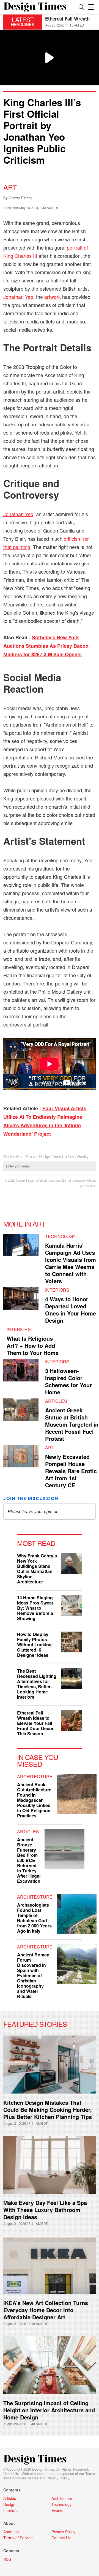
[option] (70, 22)
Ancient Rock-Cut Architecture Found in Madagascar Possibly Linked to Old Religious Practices (34, 1800)
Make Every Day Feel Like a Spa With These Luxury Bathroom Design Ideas (45, 2210)
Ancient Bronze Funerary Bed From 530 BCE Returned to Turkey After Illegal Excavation (29, 1860)
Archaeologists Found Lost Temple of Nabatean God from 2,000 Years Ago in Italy (34, 1918)
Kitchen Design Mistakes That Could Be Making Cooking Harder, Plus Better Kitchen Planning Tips (48, 2110)
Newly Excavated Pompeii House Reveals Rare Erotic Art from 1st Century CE (71, 1471)
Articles (56, 1401)
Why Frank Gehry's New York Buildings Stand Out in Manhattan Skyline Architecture (37, 1569)
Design (9, 2504)
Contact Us (61, 2538)
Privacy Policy (58, 2478)
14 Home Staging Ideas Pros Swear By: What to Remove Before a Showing (35, 1608)
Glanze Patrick (21, 198)
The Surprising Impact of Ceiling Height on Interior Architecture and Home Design (49, 2410)
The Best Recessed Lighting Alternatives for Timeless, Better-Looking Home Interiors (37, 1684)
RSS (7, 2559)
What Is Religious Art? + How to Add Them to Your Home (33, 1345)
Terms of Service (18, 2538)
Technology (60, 1236)
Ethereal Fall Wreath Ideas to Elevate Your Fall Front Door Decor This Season (35, 1723)
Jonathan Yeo (18, 297)
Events (57, 2510)
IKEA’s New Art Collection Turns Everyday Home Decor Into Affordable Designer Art (46, 2310)
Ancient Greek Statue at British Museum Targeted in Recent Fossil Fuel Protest (72, 1424)
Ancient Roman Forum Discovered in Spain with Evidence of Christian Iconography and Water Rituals (33, 1975)
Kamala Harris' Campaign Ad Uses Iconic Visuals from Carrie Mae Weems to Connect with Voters (71, 1263)
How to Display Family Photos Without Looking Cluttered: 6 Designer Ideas (34, 1645)
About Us (11, 2532)
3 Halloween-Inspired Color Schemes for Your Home (68, 1381)
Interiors (57, 1290)
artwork (53, 297)
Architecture (35, 1776)
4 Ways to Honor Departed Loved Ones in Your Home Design (71, 1310)
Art (10, 187)
